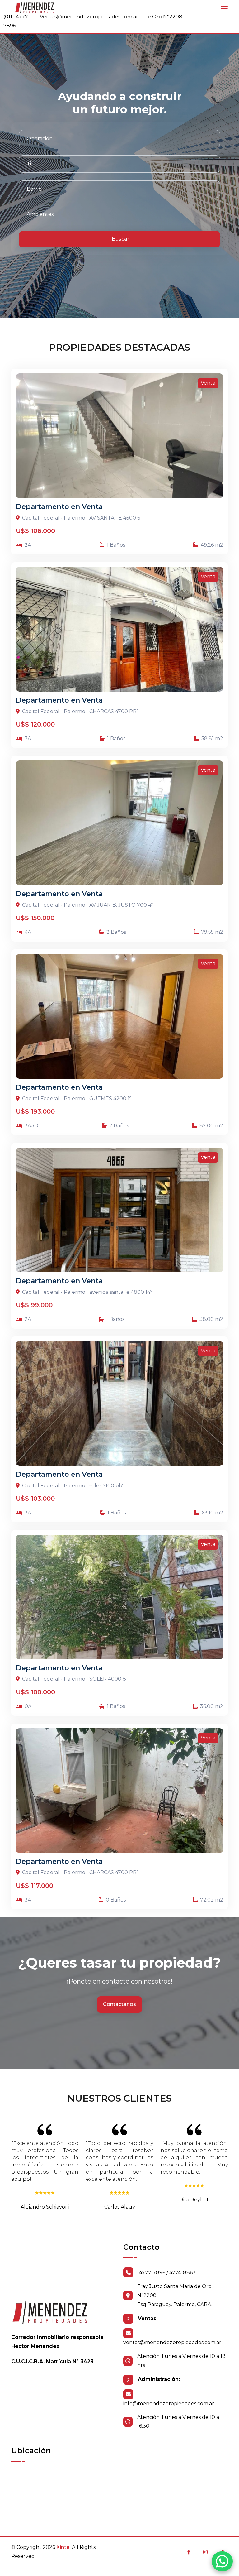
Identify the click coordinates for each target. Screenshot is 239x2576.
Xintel (63, 2547)
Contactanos (119, 2004)
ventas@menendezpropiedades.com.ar (172, 2342)
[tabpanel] (119, 189)
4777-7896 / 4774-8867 (167, 2273)
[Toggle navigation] (224, 7)
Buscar (120, 239)
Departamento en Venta (59, 507)
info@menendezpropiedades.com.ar (169, 2403)
